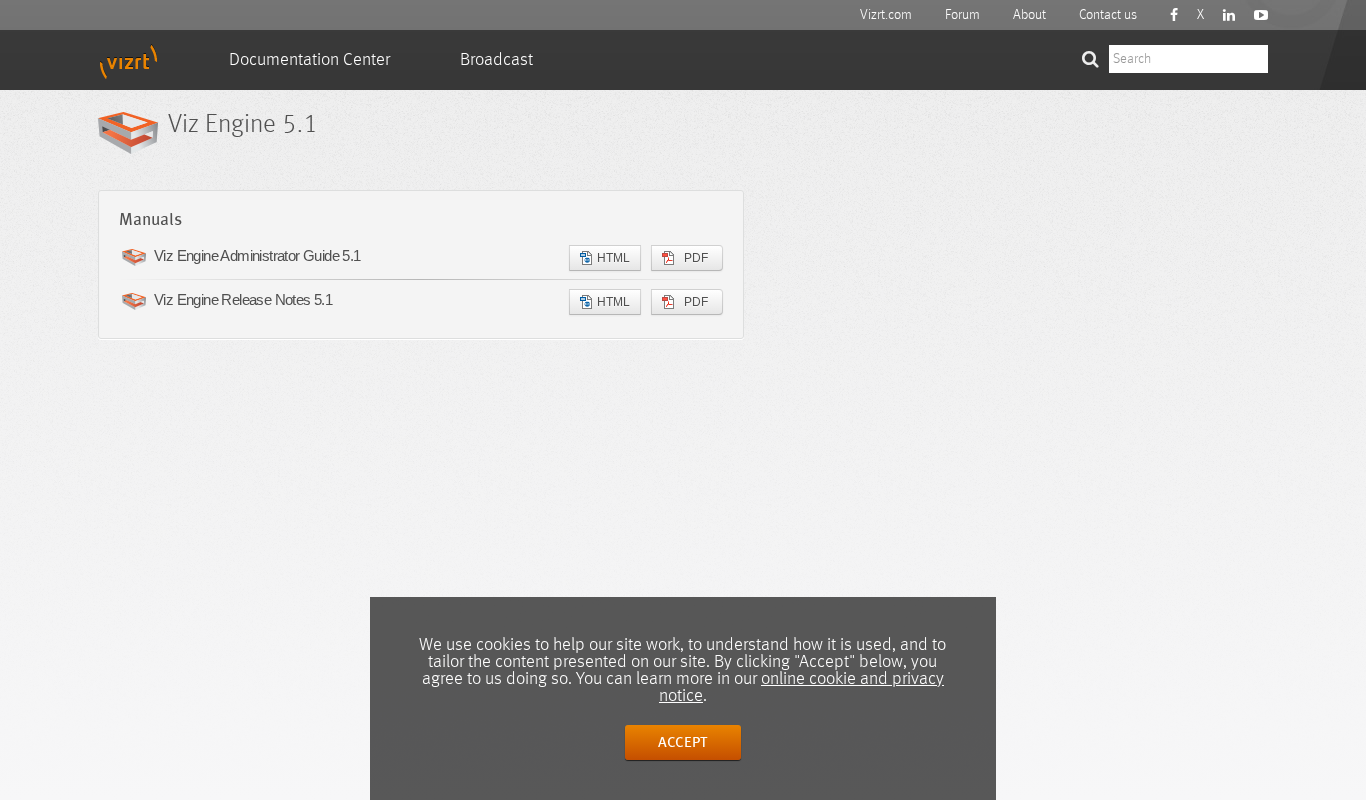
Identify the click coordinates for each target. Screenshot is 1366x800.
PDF (696, 258)
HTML (613, 258)
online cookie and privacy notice (801, 687)
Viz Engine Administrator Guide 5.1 (257, 255)
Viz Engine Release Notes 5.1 (243, 299)
